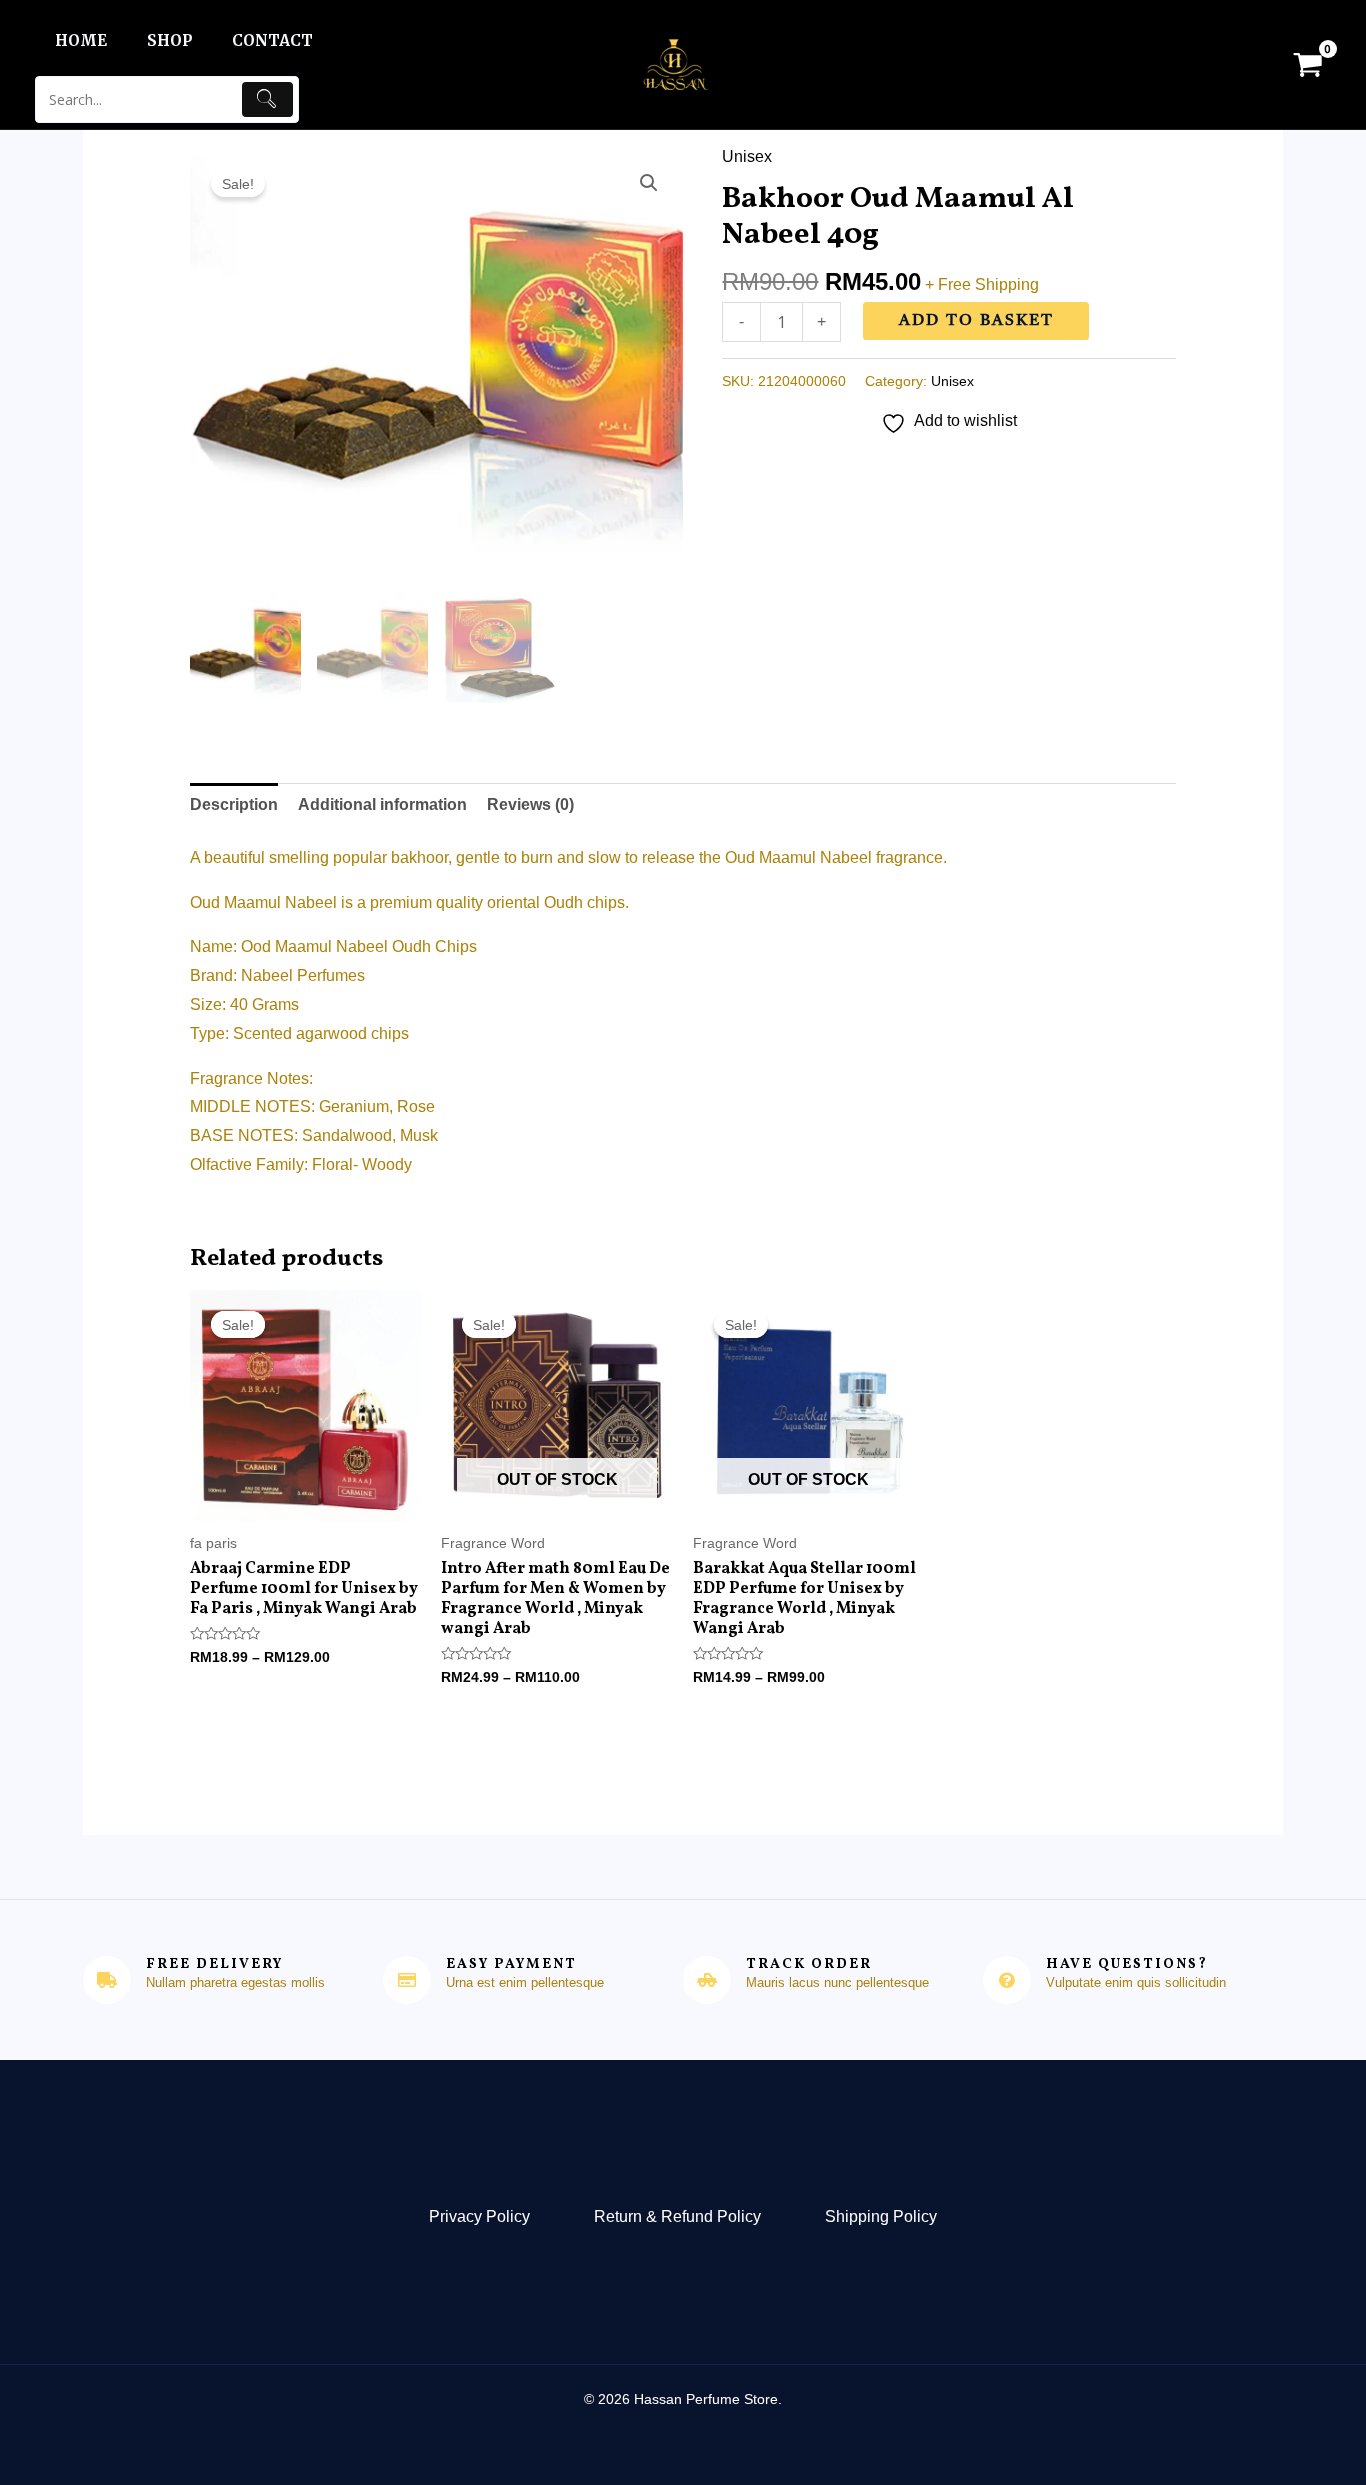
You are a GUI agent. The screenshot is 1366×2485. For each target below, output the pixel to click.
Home (81, 40)
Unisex (747, 156)
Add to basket (976, 321)
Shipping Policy (881, 2216)
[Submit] (268, 99)
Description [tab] (234, 804)
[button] (649, 183)
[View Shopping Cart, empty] (1307, 64)
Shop (169, 40)
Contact (272, 40)
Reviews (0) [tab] (530, 804)
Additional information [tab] (382, 804)
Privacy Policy (479, 2216)
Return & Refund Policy (677, 2216)
